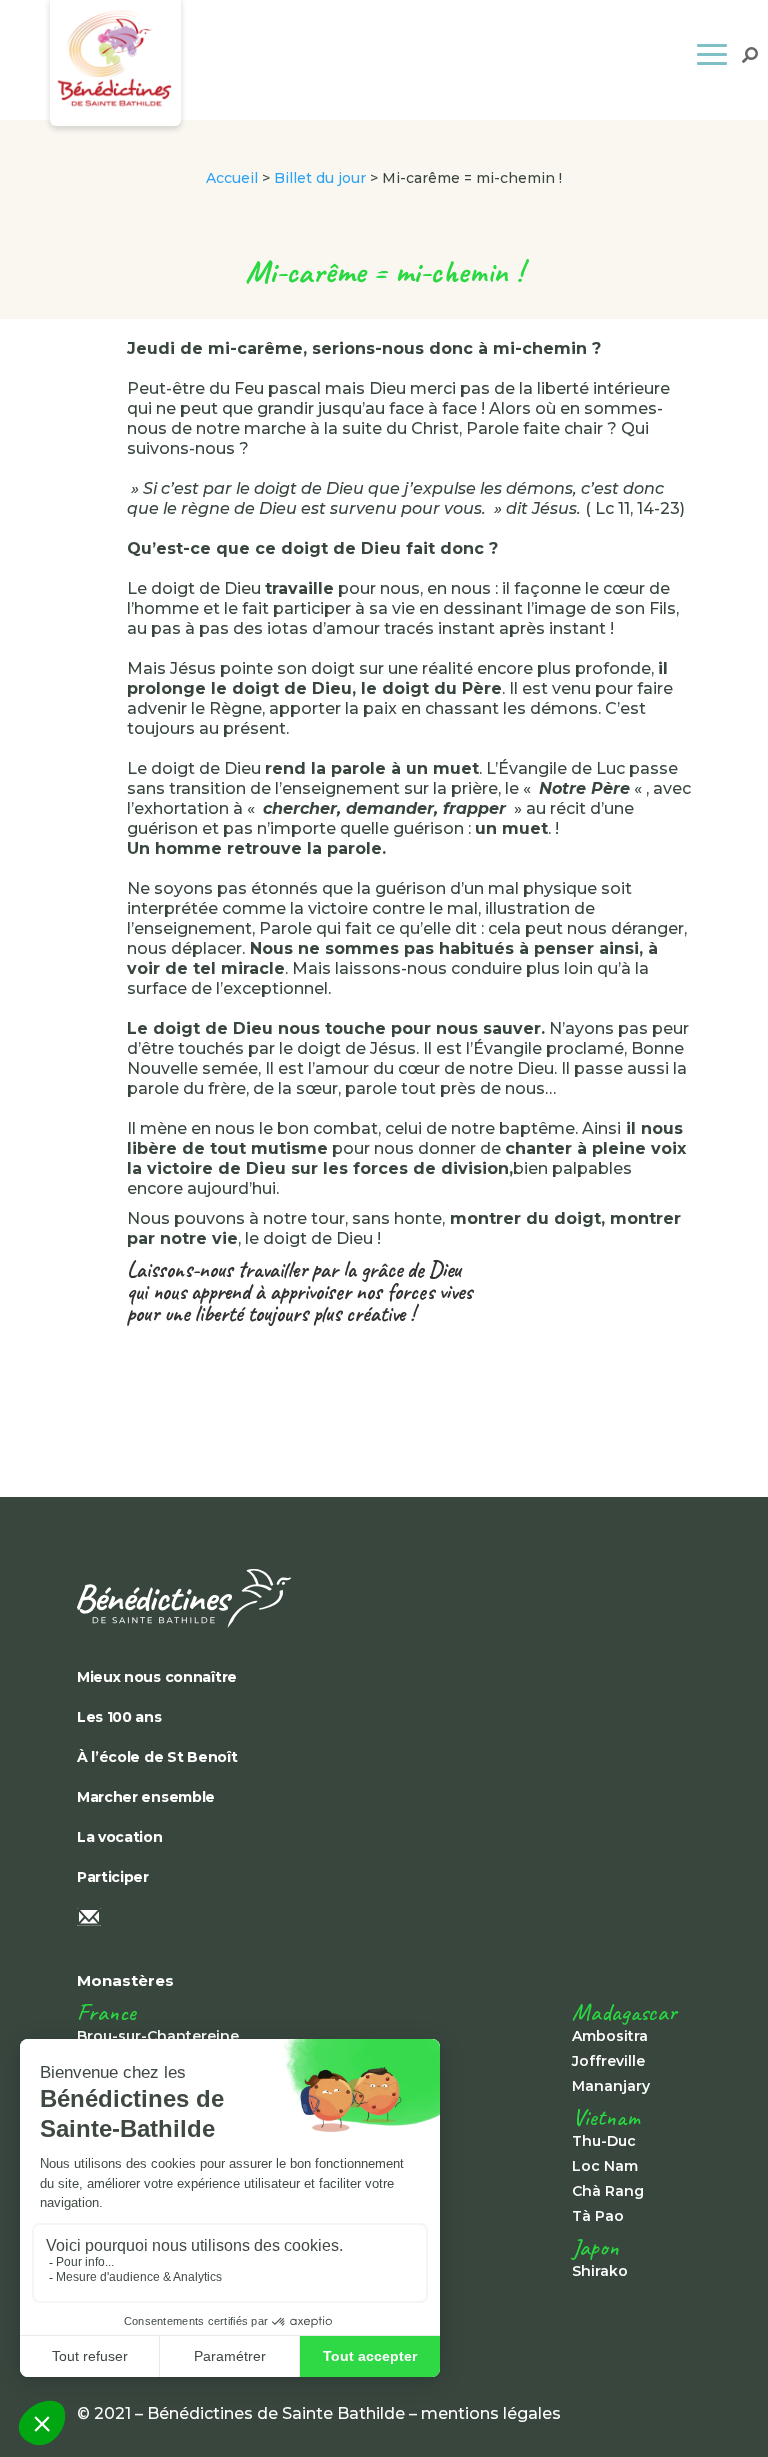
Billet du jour (320, 178)
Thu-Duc (604, 2141)
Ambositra (610, 2036)
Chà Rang (608, 2191)
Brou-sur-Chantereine (158, 2036)
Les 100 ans (119, 1717)
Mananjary (611, 2086)
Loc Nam (605, 2166)
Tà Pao (598, 2216)
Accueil (232, 178)
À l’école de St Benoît (157, 1757)
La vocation (120, 1837)
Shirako (600, 2271)
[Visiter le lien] (384, 1598)
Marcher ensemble (146, 1797)
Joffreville (608, 2061)
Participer (113, 1877)
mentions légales (491, 2413)
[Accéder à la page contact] (384, 1919)
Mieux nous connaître (157, 1677)
